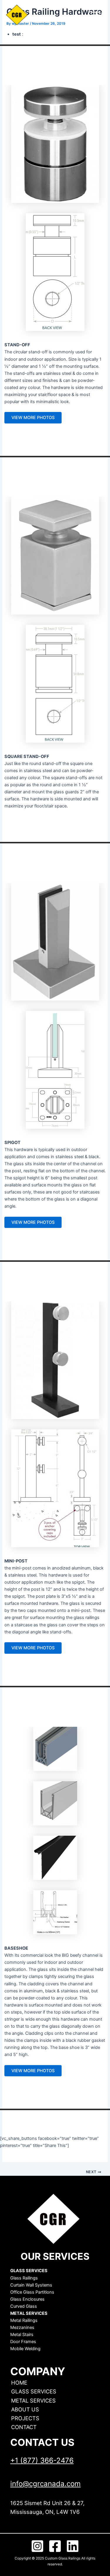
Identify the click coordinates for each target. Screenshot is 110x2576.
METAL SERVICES (33, 2400)
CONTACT (24, 2427)
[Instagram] (37, 2546)
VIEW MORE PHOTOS (33, 418)
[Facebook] (55, 2546)
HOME (19, 2383)
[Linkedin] (73, 2546)
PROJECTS (25, 2418)
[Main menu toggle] (95, 15)
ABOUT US (25, 2409)
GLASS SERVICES (34, 2391)
